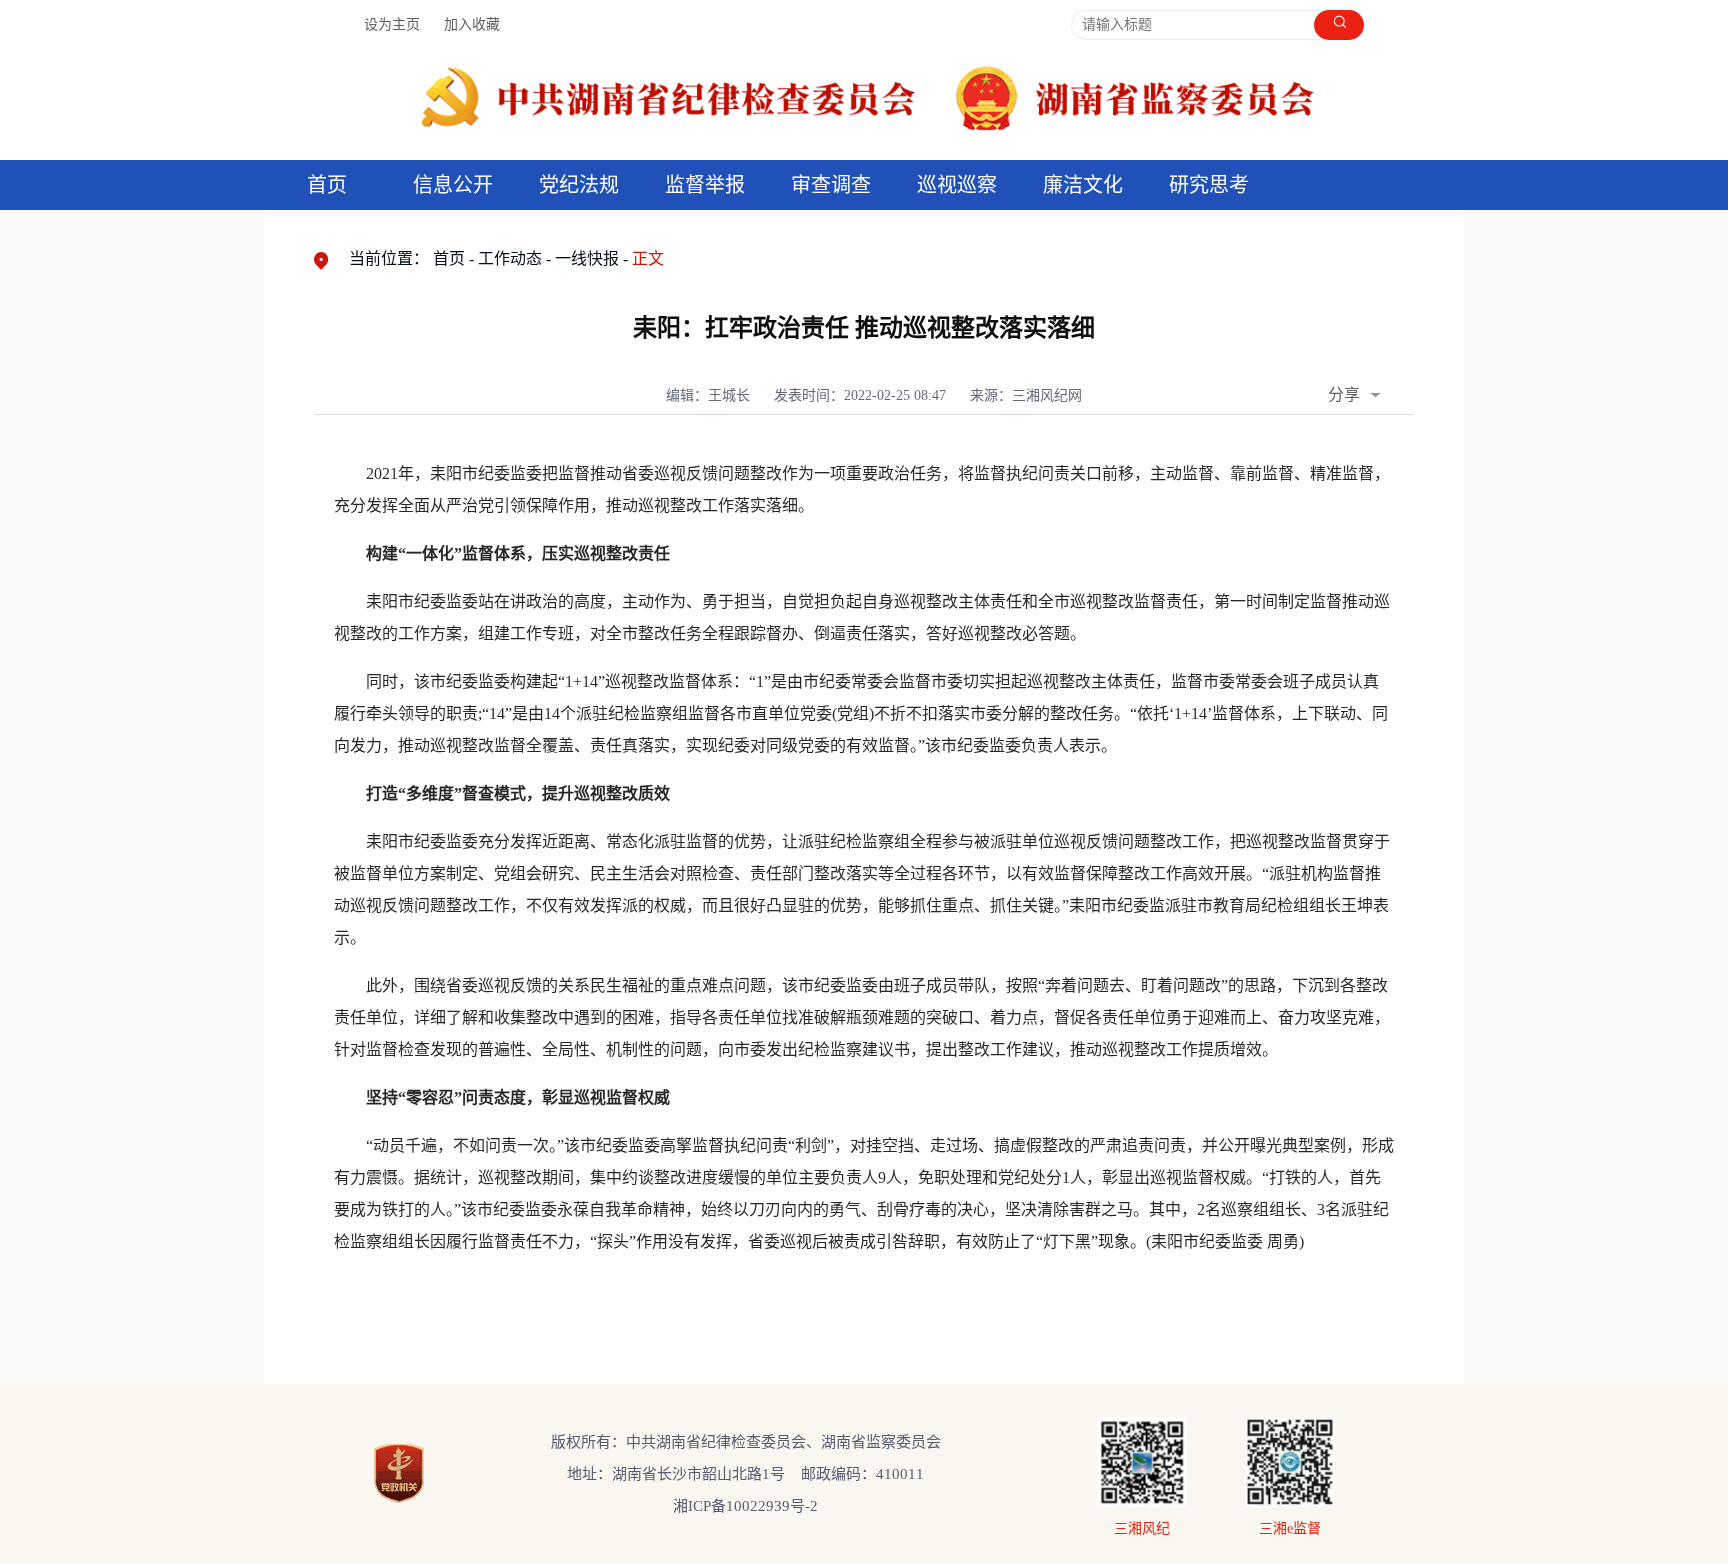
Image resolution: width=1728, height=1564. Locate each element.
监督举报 (705, 185)
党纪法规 (579, 185)
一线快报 (587, 258)
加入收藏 (472, 24)
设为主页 (392, 24)
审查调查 (831, 185)
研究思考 (1209, 185)
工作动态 (510, 258)
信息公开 (453, 185)
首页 (327, 185)
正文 (648, 258)
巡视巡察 (957, 185)
